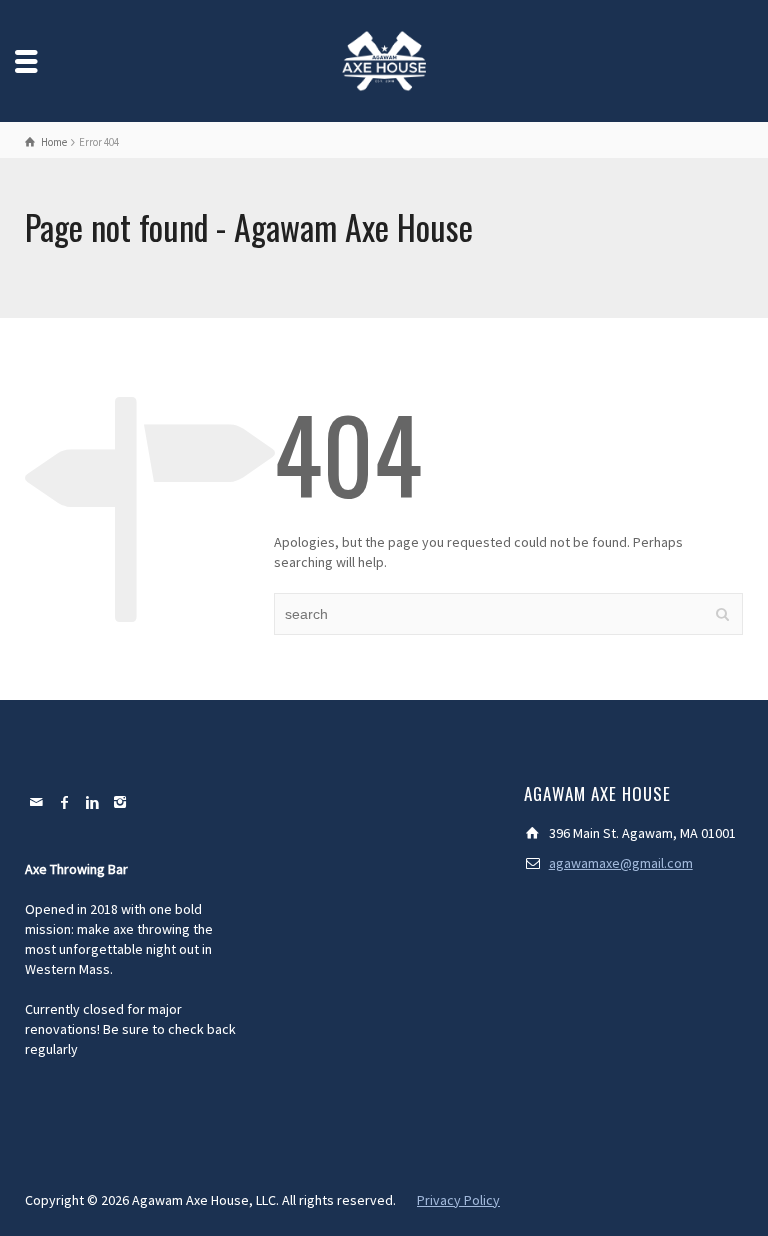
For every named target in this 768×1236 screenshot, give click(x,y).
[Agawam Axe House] (384, 59)
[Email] (37, 802)
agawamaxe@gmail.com (621, 863)
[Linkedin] (93, 802)
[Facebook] (65, 802)
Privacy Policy (458, 1200)
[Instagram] (121, 802)
